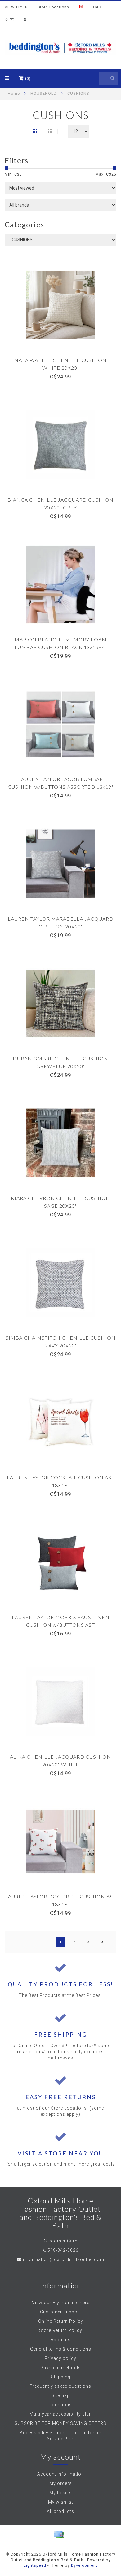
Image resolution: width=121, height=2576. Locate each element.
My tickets (61, 2493)
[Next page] (102, 1942)
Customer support (60, 2312)
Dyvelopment (84, 2565)
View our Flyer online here (61, 2303)
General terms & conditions (61, 2349)
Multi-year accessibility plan (61, 2414)
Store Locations (53, 7)
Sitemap (61, 2395)
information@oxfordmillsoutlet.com (64, 2259)
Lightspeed (35, 2565)
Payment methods (61, 2368)
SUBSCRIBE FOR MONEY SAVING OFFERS (60, 2423)
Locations (61, 2405)
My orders (61, 2483)
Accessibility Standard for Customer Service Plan (61, 2436)
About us (61, 2340)
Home (14, 93)
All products (60, 2511)
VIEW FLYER (16, 7)
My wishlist (61, 2502)
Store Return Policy (61, 2330)
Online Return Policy (61, 2321)
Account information (61, 2474)
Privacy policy (60, 2358)
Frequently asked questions (60, 2386)
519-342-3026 (63, 2250)
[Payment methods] (59, 2535)
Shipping (61, 2377)
